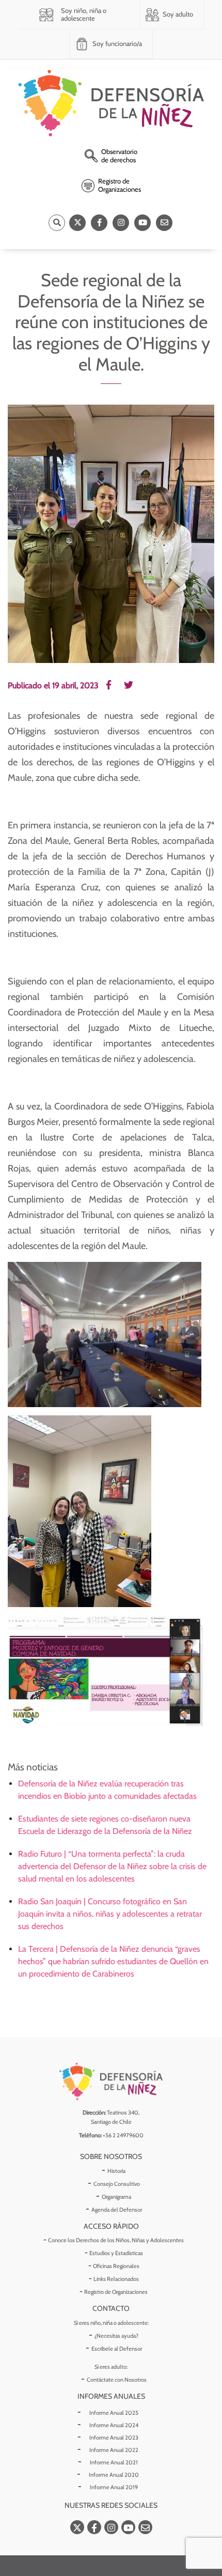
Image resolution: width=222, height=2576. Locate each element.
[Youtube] (142, 223)
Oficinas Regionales (116, 2266)
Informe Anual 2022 (114, 2450)
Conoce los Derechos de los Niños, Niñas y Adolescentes (116, 2240)
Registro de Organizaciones (116, 2292)
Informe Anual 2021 (114, 2462)
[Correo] (164, 223)
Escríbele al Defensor (117, 2349)
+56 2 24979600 (123, 2135)
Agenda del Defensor (117, 2210)
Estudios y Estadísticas (116, 2253)
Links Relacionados (116, 2279)
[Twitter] (77, 223)
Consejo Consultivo (117, 2184)
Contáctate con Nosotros (117, 2380)
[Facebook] (99, 223)
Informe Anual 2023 (114, 2438)
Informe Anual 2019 (114, 2487)
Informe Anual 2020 (114, 2475)
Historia (116, 2171)
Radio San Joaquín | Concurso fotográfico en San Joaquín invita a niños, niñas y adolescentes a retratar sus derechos (110, 1914)
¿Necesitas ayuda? (116, 2336)
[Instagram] (121, 223)
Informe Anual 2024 (114, 2425)
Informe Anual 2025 (114, 2413)
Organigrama (116, 2197)
